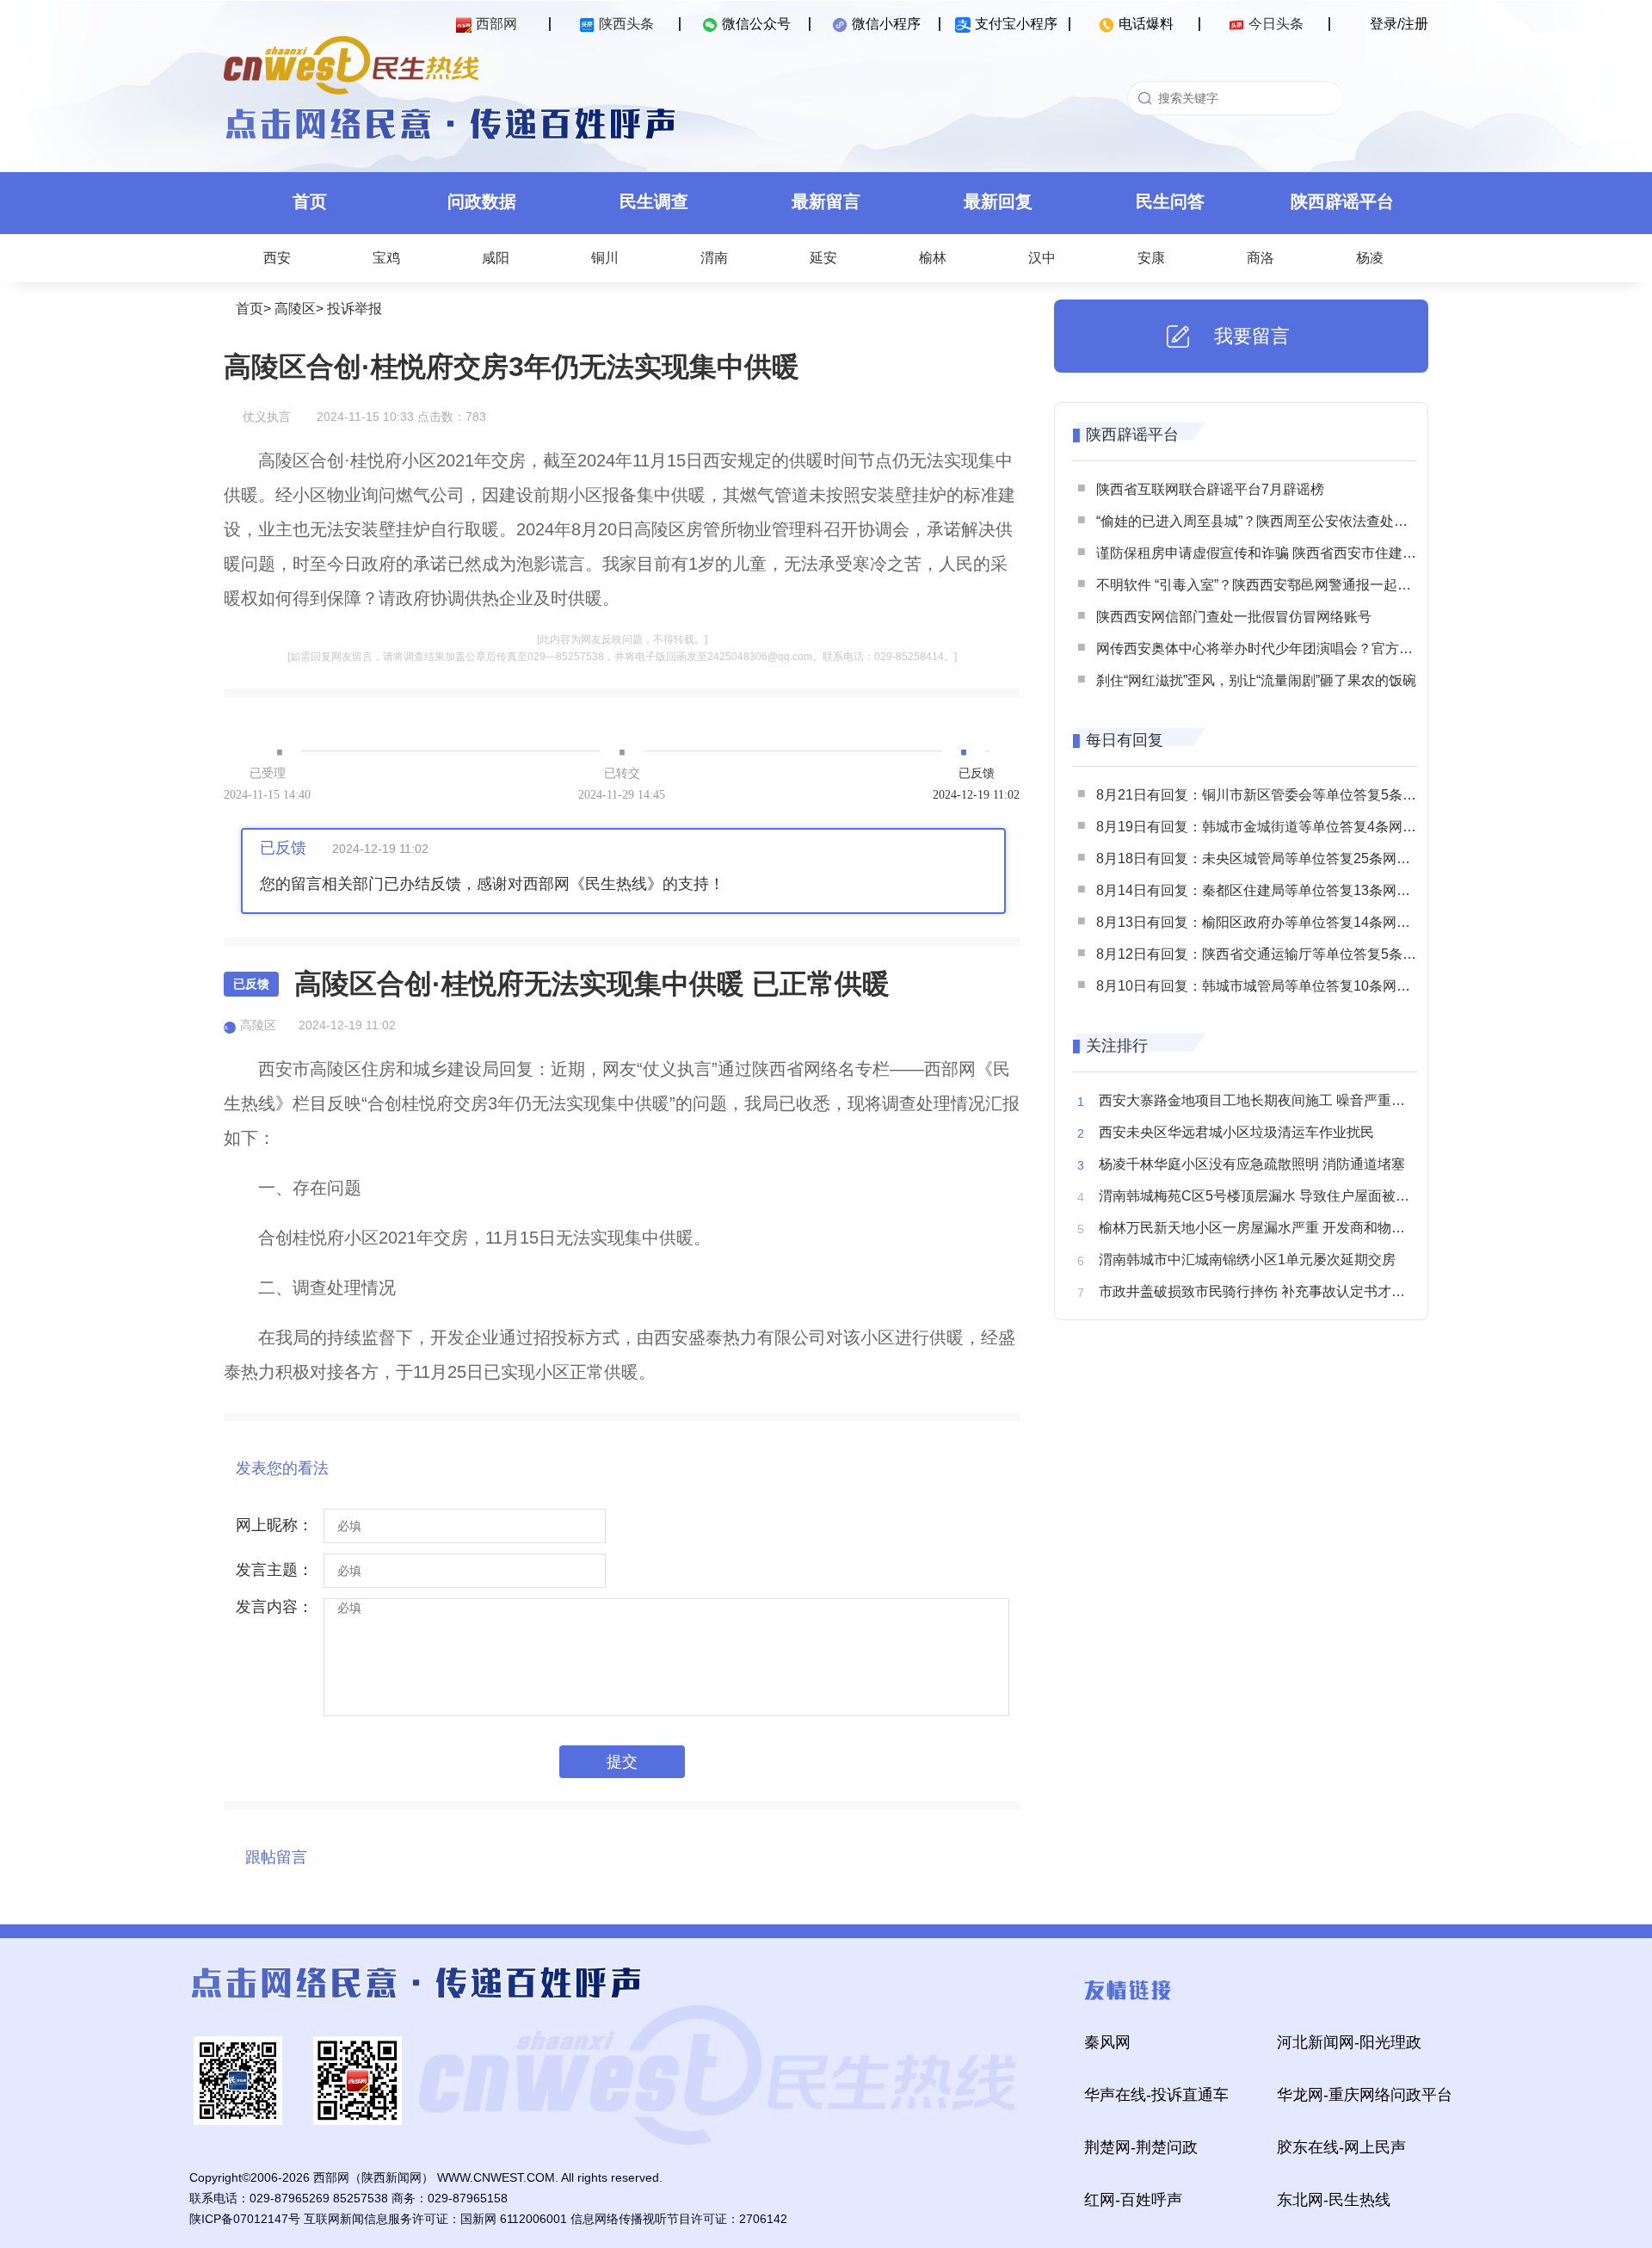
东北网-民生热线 (1334, 2200)
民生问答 (1170, 201)
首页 (310, 201)
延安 (823, 258)
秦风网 (1107, 2042)
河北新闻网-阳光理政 (1349, 2042)
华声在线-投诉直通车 (1156, 2095)
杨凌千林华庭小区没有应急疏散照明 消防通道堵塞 (1252, 1164)
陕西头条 (626, 24)
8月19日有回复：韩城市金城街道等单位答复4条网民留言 (1270, 827)
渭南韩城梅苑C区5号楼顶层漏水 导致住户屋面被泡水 (1261, 1196)
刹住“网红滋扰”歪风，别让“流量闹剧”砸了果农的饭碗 (1256, 680)
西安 (277, 258)
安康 (1151, 258)
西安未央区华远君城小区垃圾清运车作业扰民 (1236, 1132)
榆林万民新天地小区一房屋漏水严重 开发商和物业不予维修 (1279, 1228)
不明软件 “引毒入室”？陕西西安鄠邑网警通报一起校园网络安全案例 (1302, 585)
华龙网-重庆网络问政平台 (1365, 2095)
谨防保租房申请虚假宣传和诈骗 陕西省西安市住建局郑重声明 (1284, 553)
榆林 (933, 258)
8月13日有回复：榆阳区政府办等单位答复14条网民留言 (1267, 922)
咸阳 (496, 258)
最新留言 (826, 201)
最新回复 (998, 201)
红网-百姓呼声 (1133, 2200)
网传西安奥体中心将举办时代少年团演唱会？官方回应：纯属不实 (1296, 648)
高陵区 (295, 309)
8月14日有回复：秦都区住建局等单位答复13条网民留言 (1267, 890)
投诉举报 (354, 309)
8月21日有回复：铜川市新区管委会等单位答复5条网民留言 (1277, 795)
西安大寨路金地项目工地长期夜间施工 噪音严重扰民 (1259, 1100)
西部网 (496, 24)
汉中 (1042, 258)
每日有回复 (1125, 740)
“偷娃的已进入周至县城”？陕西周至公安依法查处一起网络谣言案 (1293, 521)
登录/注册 (1399, 24)
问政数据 (482, 201)
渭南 (714, 258)
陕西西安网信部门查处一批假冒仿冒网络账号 (1234, 617)
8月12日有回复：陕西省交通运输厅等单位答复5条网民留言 (1277, 954)
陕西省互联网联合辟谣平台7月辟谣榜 (1210, 489)
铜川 (605, 258)
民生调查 (654, 201)
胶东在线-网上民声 (1341, 2147)
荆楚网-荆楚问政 (1141, 2147)
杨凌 (1370, 258)
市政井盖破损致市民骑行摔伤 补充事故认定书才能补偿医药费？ (1293, 1291)
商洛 (1261, 258)
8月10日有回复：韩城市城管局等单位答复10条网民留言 (1267, 986)
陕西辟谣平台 (1342, 201)
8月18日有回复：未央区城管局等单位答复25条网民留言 (1267, 858)
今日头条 (1276, 24)
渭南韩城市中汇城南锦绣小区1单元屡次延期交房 (1247, 1260)
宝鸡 (386, 258)
